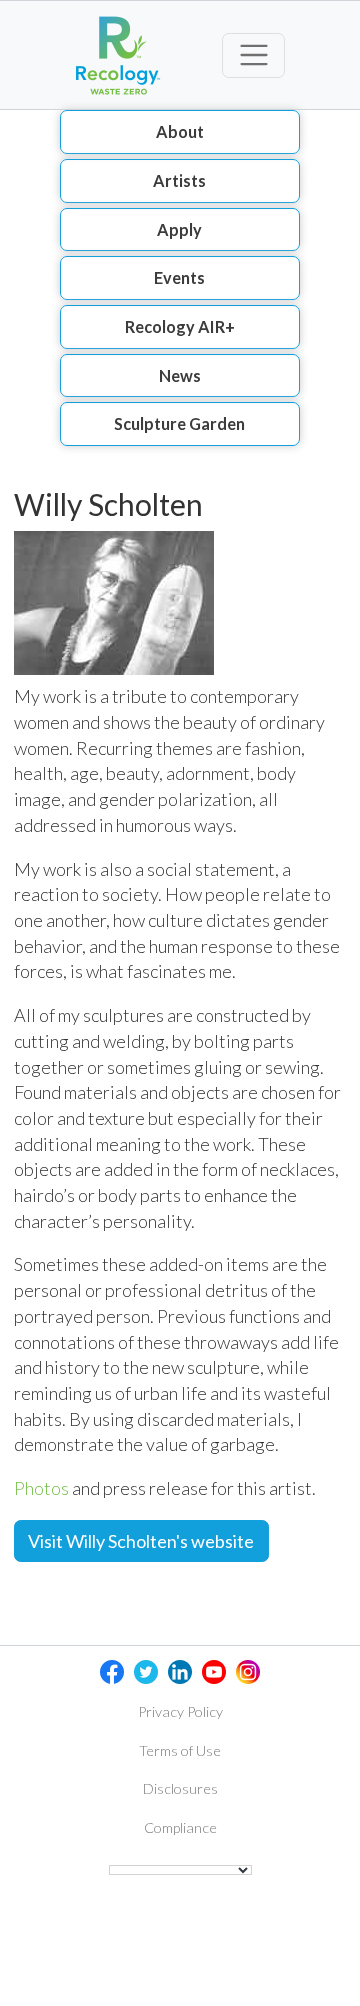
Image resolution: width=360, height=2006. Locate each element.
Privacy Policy (180, 1711)
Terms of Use (180, 1750)
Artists (179, 180)
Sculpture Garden (179, 423)
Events (179, 277)
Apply (179, 229)
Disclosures (180, 1788)
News (180, 375)
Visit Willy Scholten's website (141, 1541)
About (180, 131)
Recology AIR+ (180, 326)
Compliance (180, 1827)
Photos (41, 1488)
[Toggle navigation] (253, 55)
